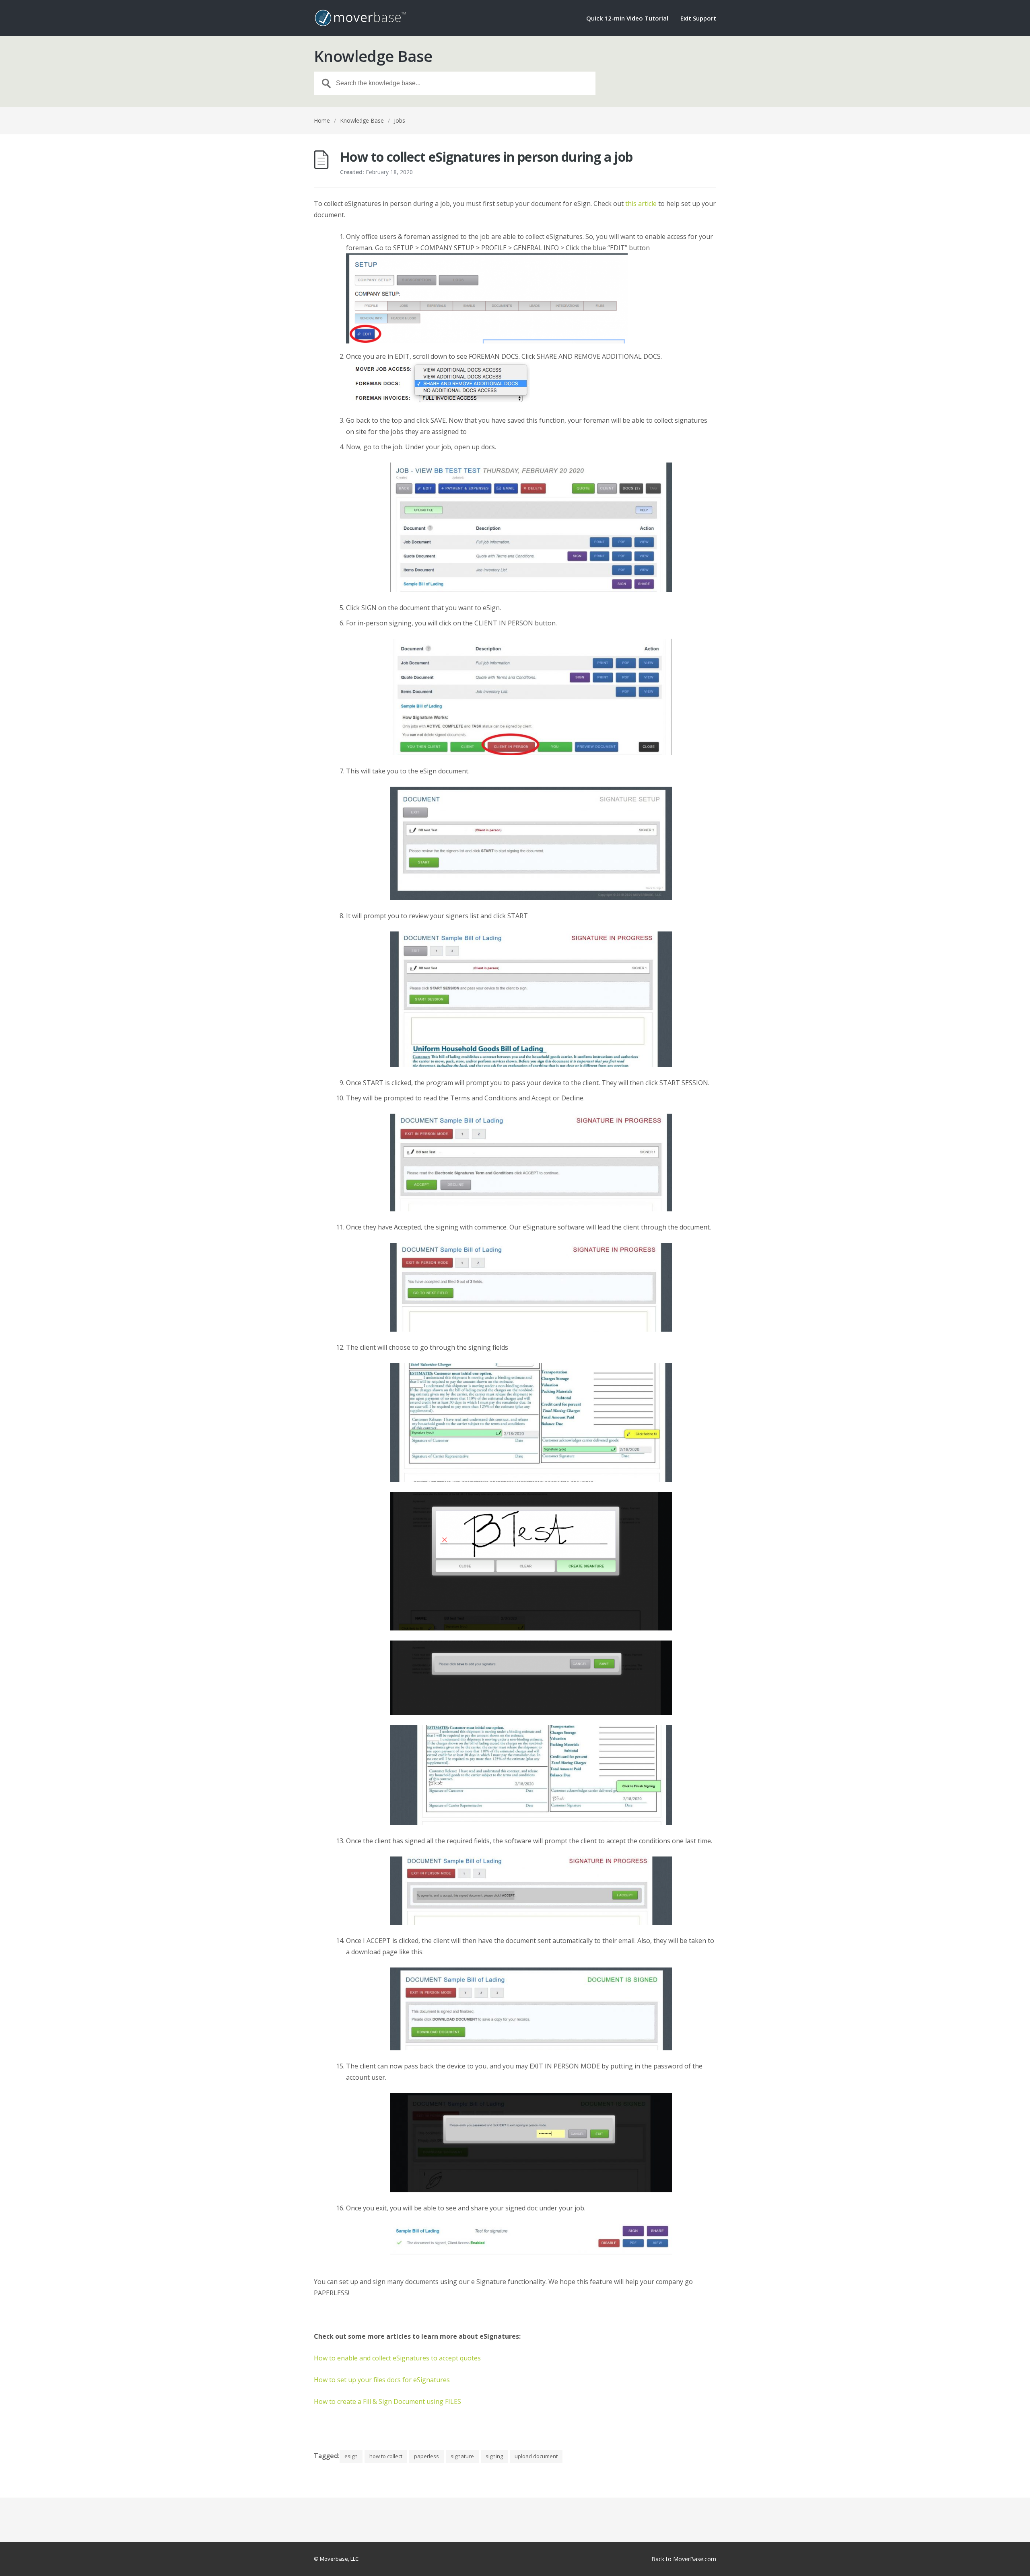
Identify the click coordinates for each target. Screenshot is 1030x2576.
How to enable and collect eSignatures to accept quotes (397, 2358)
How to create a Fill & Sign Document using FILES (387, 2401)
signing (494, 2456)
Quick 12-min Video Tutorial (627, 19)
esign (351, 2456)
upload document (536, 2456)
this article (641, 204)
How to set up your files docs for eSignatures (382, 2380)
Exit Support (698, 19)
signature (462, 2456)
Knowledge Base (362, 120)
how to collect (386, 2456)
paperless (426, 2456)
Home (322, 120)
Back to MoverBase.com (684, 2559)
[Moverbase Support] (360, 18)
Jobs (400, 120)
